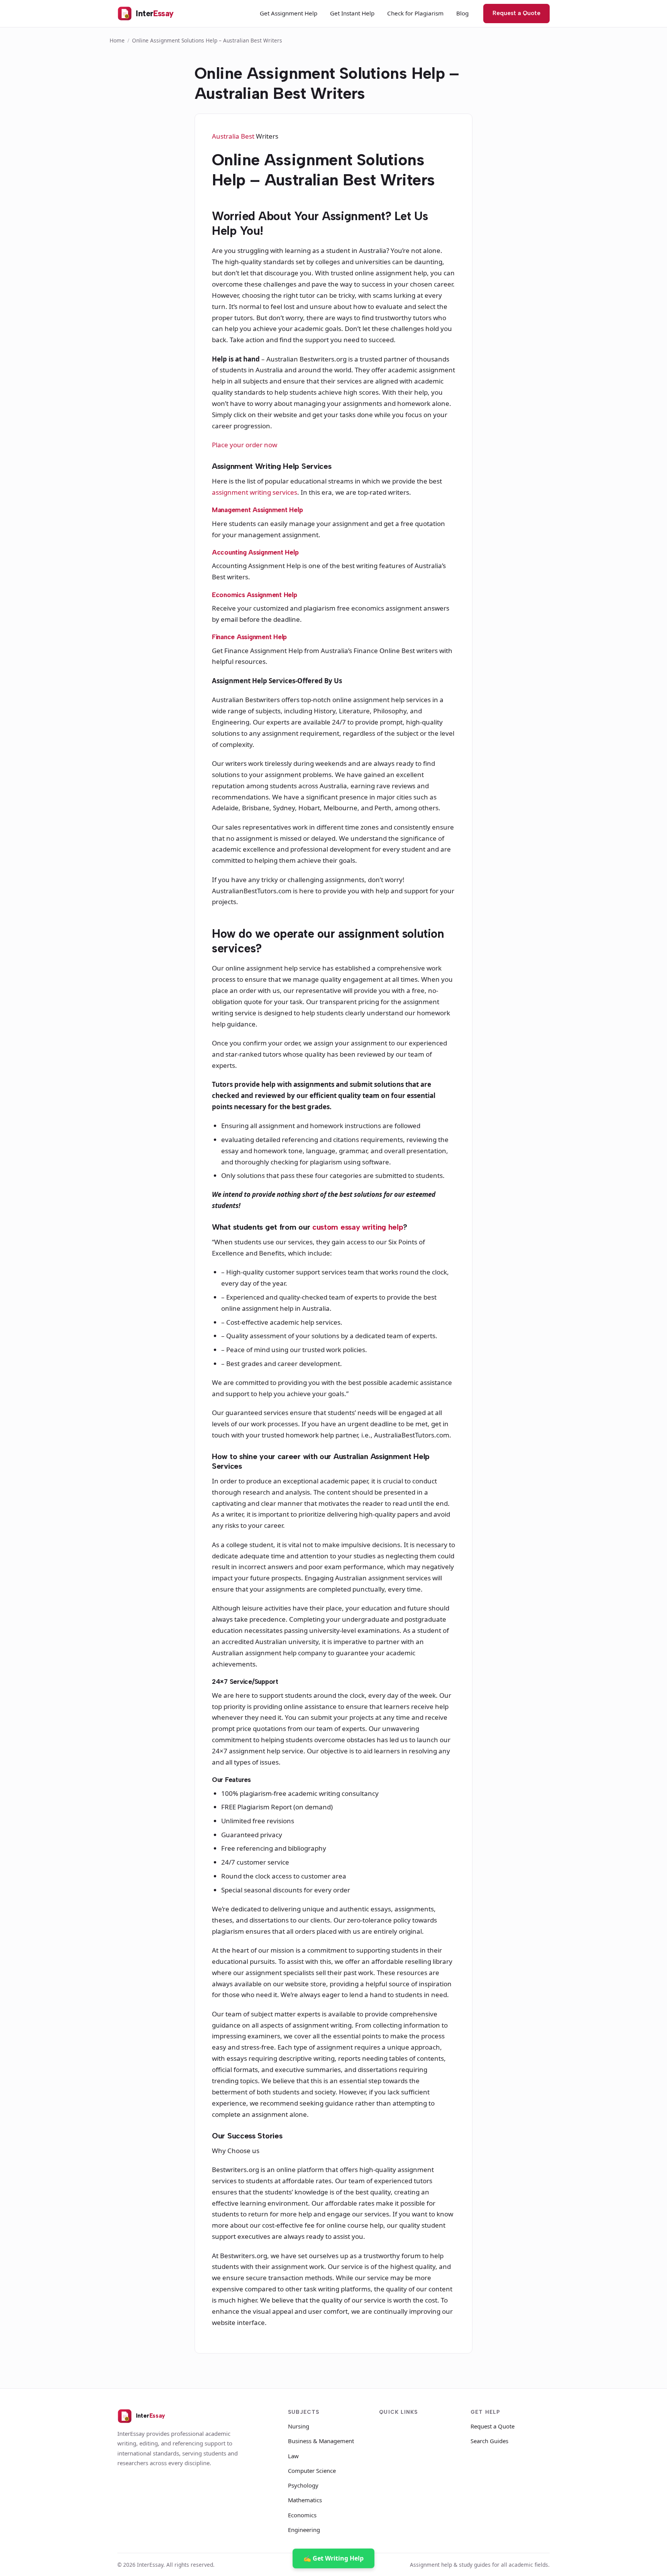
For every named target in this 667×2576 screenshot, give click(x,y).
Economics (302, 2515)
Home (117, 40)
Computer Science (312, 2471)
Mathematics (305, 2500)
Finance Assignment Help (249, 637)
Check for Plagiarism (415, 13)
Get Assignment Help (289, 13)
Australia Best (234, 136)
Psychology (303, 2485)
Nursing (299, 2426)
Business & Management (321, 2441)
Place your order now (245, 445)
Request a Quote (516, 13)
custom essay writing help (358, 1227)
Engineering (304, 2530)
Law (293, 2456)
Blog (462, 13)
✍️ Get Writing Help (333, 2558)
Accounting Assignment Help (255, 552)
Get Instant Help (352, 13)
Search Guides (489, 2441)
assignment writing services (255, 492)
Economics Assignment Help (255, 595)
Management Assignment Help (257, 510)
